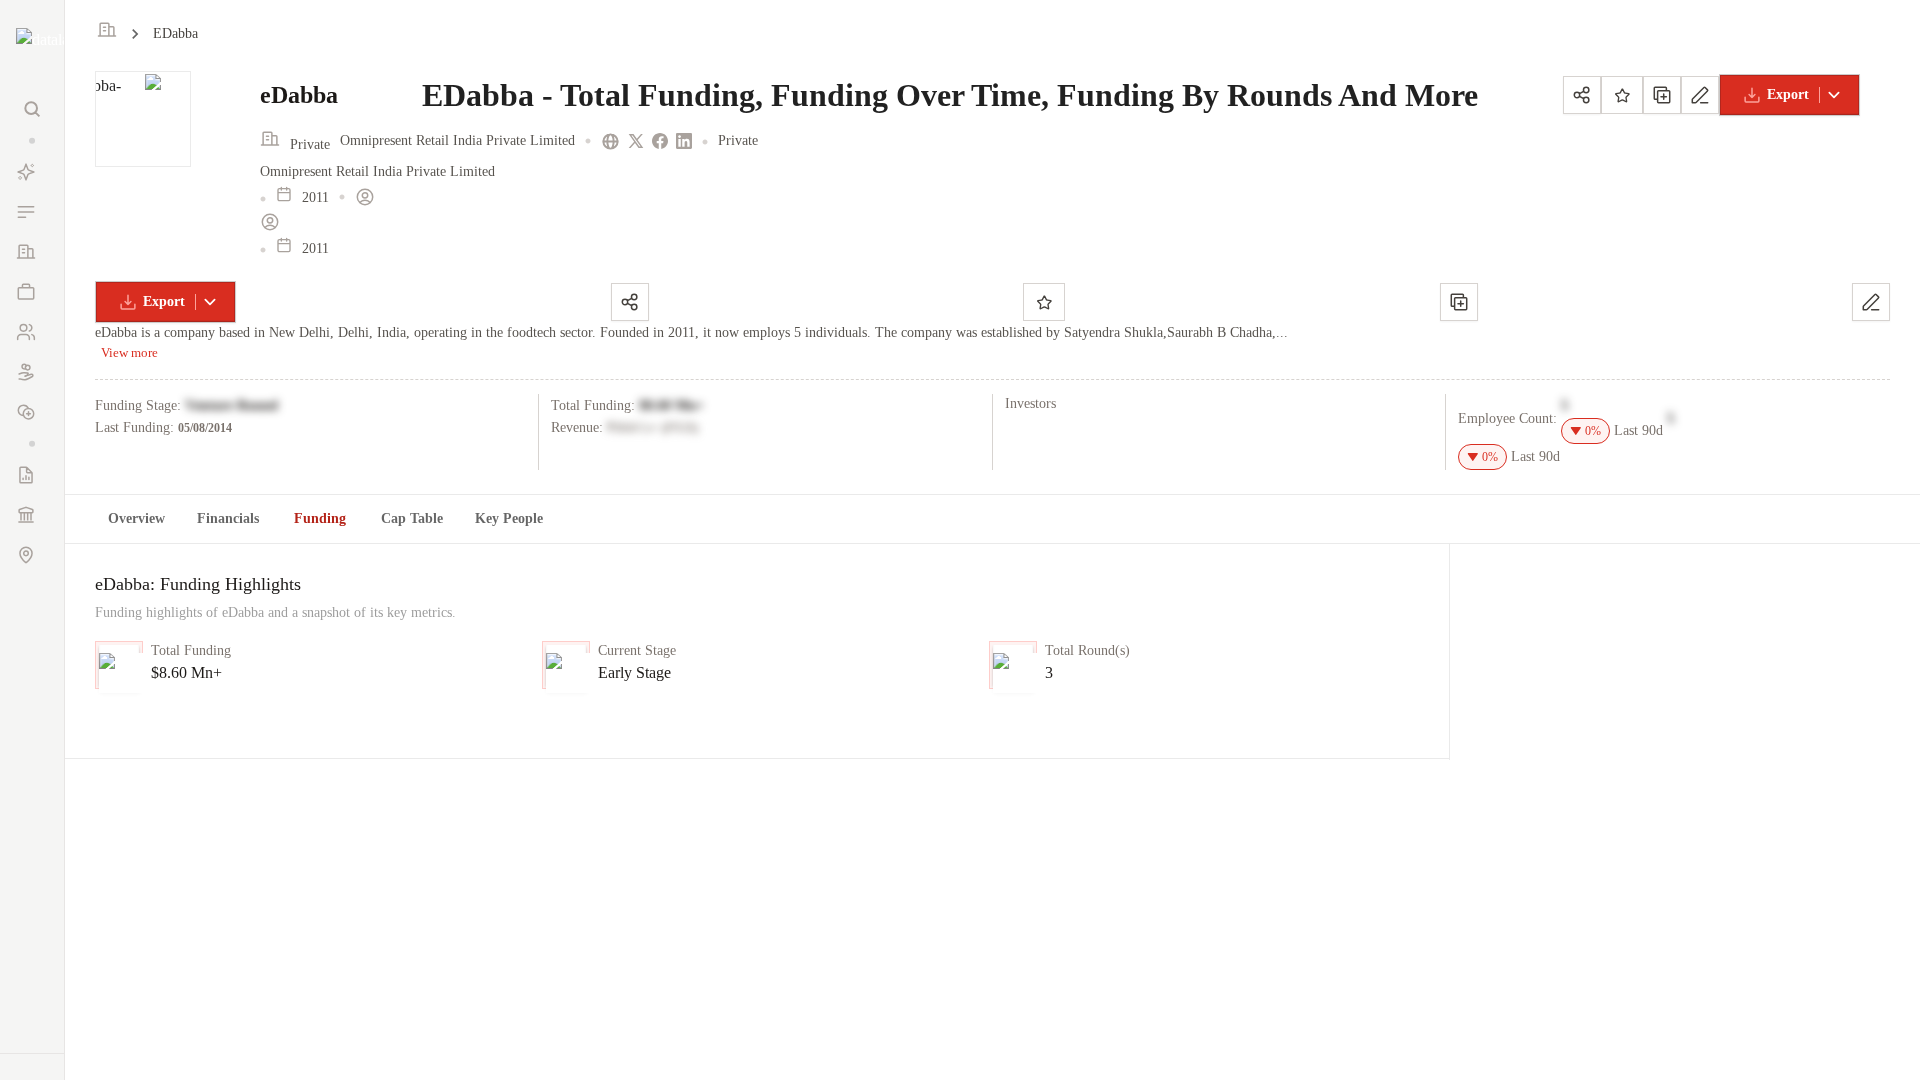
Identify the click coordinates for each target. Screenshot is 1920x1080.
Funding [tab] (320, 518)
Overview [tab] (136, 518)
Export (1788, 94)
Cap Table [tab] (412, 518)
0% (1593, 431)
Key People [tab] (509, 518)
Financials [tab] (228, 518)
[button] (32, 140)
